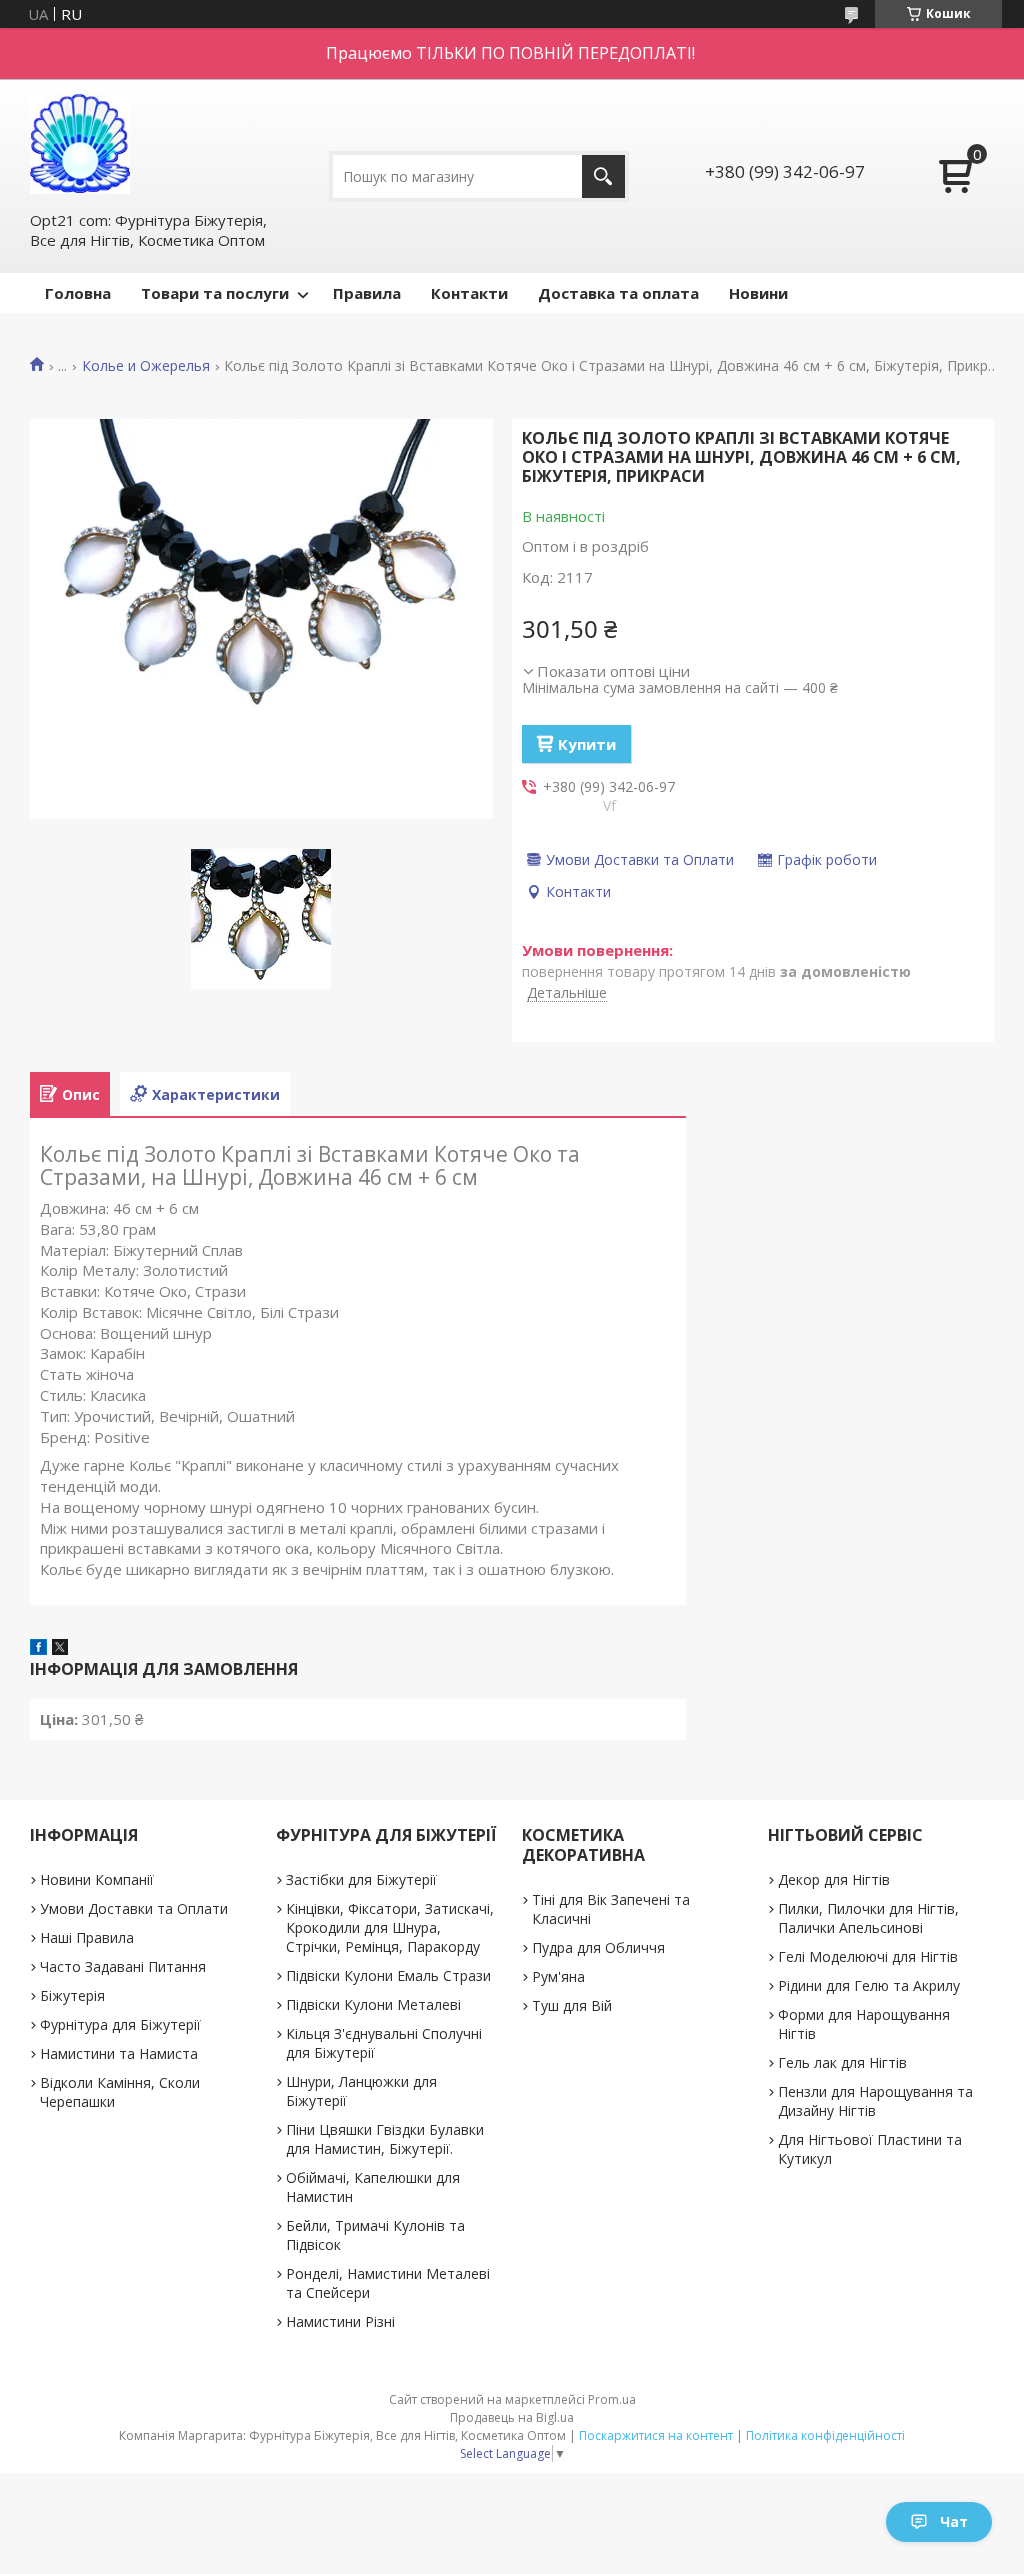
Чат (954, 2521)
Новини (758, 293)
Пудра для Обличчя (598, 1947)
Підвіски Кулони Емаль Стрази (388, 1975)
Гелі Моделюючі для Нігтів (868, 1956)
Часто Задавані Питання (123, 1966)
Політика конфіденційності (825, 2435)
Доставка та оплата (618, 293)
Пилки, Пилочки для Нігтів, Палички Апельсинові (868, 1918)
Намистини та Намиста (119, 2053)
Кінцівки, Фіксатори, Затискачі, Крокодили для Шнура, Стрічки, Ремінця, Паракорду (390, 1927)
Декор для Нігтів (834, 1879)
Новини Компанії (97, 1879)
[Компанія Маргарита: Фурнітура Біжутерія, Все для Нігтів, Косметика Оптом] (80, 144)
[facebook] (38, 1649)
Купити (587, 744)
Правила (367, 293)
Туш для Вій (572, 2005)
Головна (78, 293)
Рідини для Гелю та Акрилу (869, 1985)
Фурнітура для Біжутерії (120, 2024)
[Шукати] (603, 176)
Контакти (469, 293)
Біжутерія (72, 1995)
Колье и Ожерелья (146, 366)
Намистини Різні (340, 2321)
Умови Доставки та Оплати (134, 1908)
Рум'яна (558, 1976)
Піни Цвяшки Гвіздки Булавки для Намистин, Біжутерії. (385, 2139)
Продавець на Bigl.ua (512, 2417)
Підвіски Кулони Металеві (373, 2004)
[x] (60, 1649)
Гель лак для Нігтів (842, 2062)
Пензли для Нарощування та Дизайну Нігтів (875, 2101)
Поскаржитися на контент (656, 2435)
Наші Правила (87, 1937)
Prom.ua (612, 2399)
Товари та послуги (215, 293)
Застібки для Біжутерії (361, 1879)
